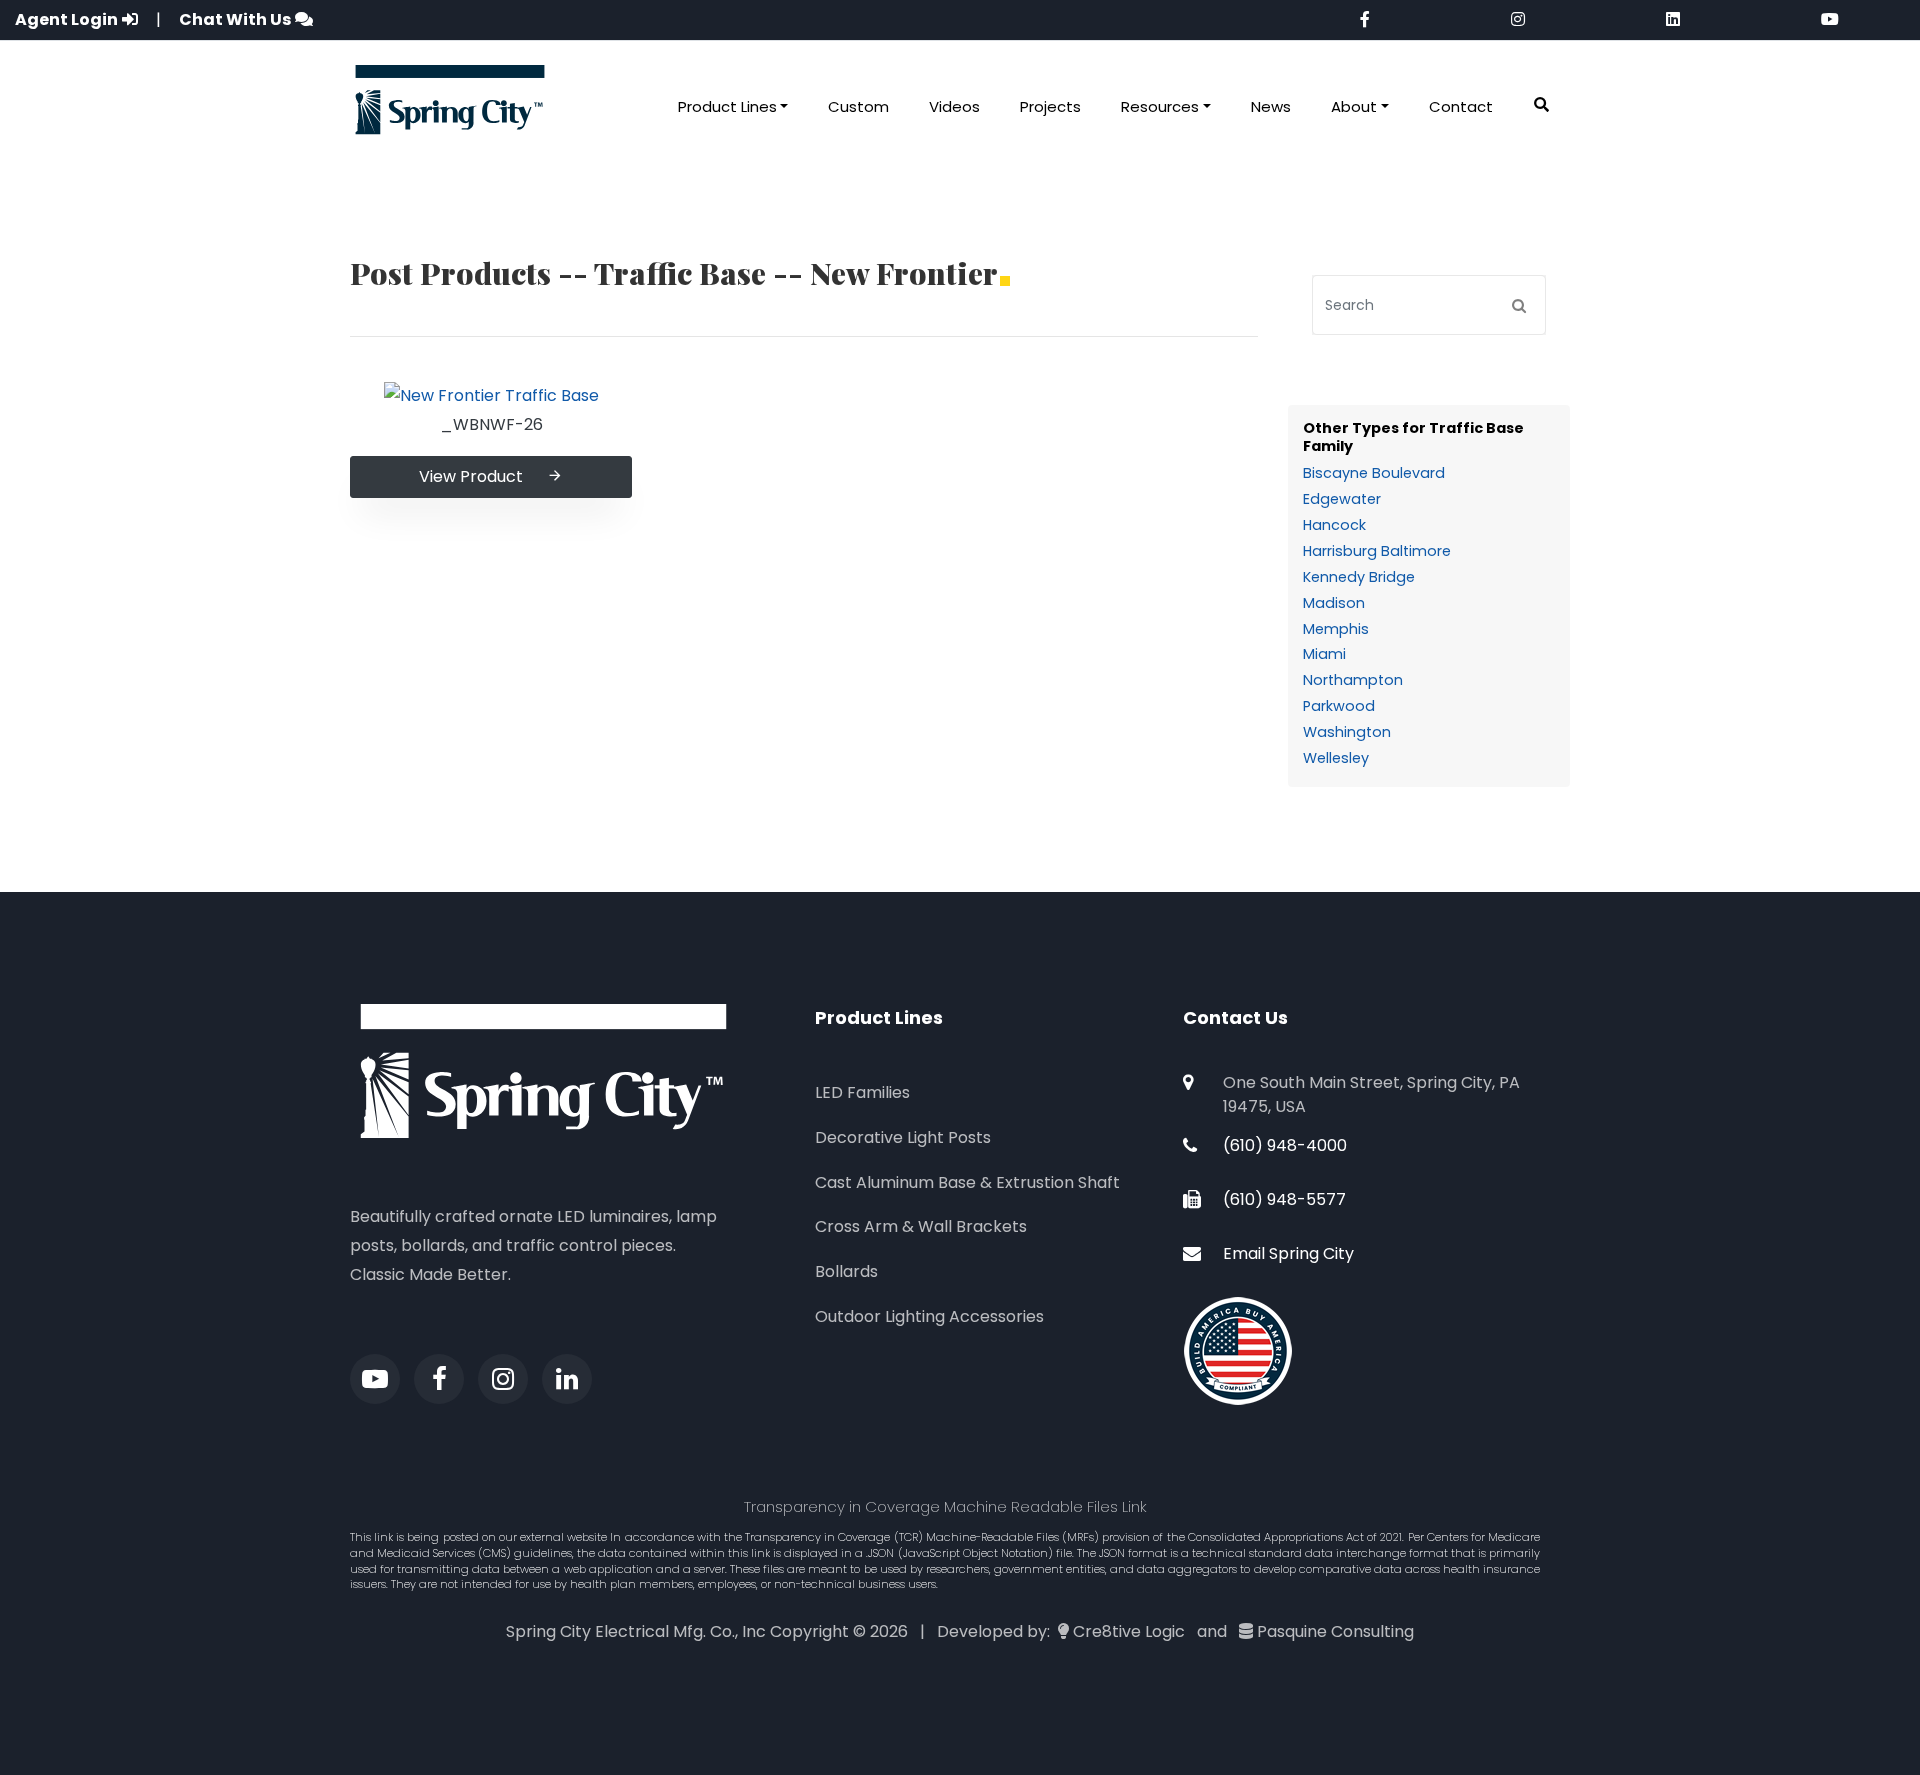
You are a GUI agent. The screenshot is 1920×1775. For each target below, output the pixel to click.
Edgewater (1342, 499)
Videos (954, 106)
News (1271, 106)
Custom (858, 106)
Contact (1461, 106)
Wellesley (1336, 758)
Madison (1334, 603)
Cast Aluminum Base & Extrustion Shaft (967, 1182)
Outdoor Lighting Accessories (929, 1316)
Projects (1050, 106)
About (1354, 106)
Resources (1160, 106)
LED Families (862, 1092)
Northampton (1353, 680)
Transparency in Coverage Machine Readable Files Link (945, 1506)
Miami (1324, 654)
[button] (1541, 105)
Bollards (846, 1271)
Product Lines (727, 106)
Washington (1347, 732)
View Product (471, 476)
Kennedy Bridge (1359, 577)
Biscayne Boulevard (1374, 473)
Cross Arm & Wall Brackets (921, 1226)
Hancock (1334, 525)
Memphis (1336, 629)
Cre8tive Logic (1129, 1631)
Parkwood (1339, 706)
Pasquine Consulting (1335, 1631)
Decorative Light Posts (903, 1137)
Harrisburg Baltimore (1377, 551)
